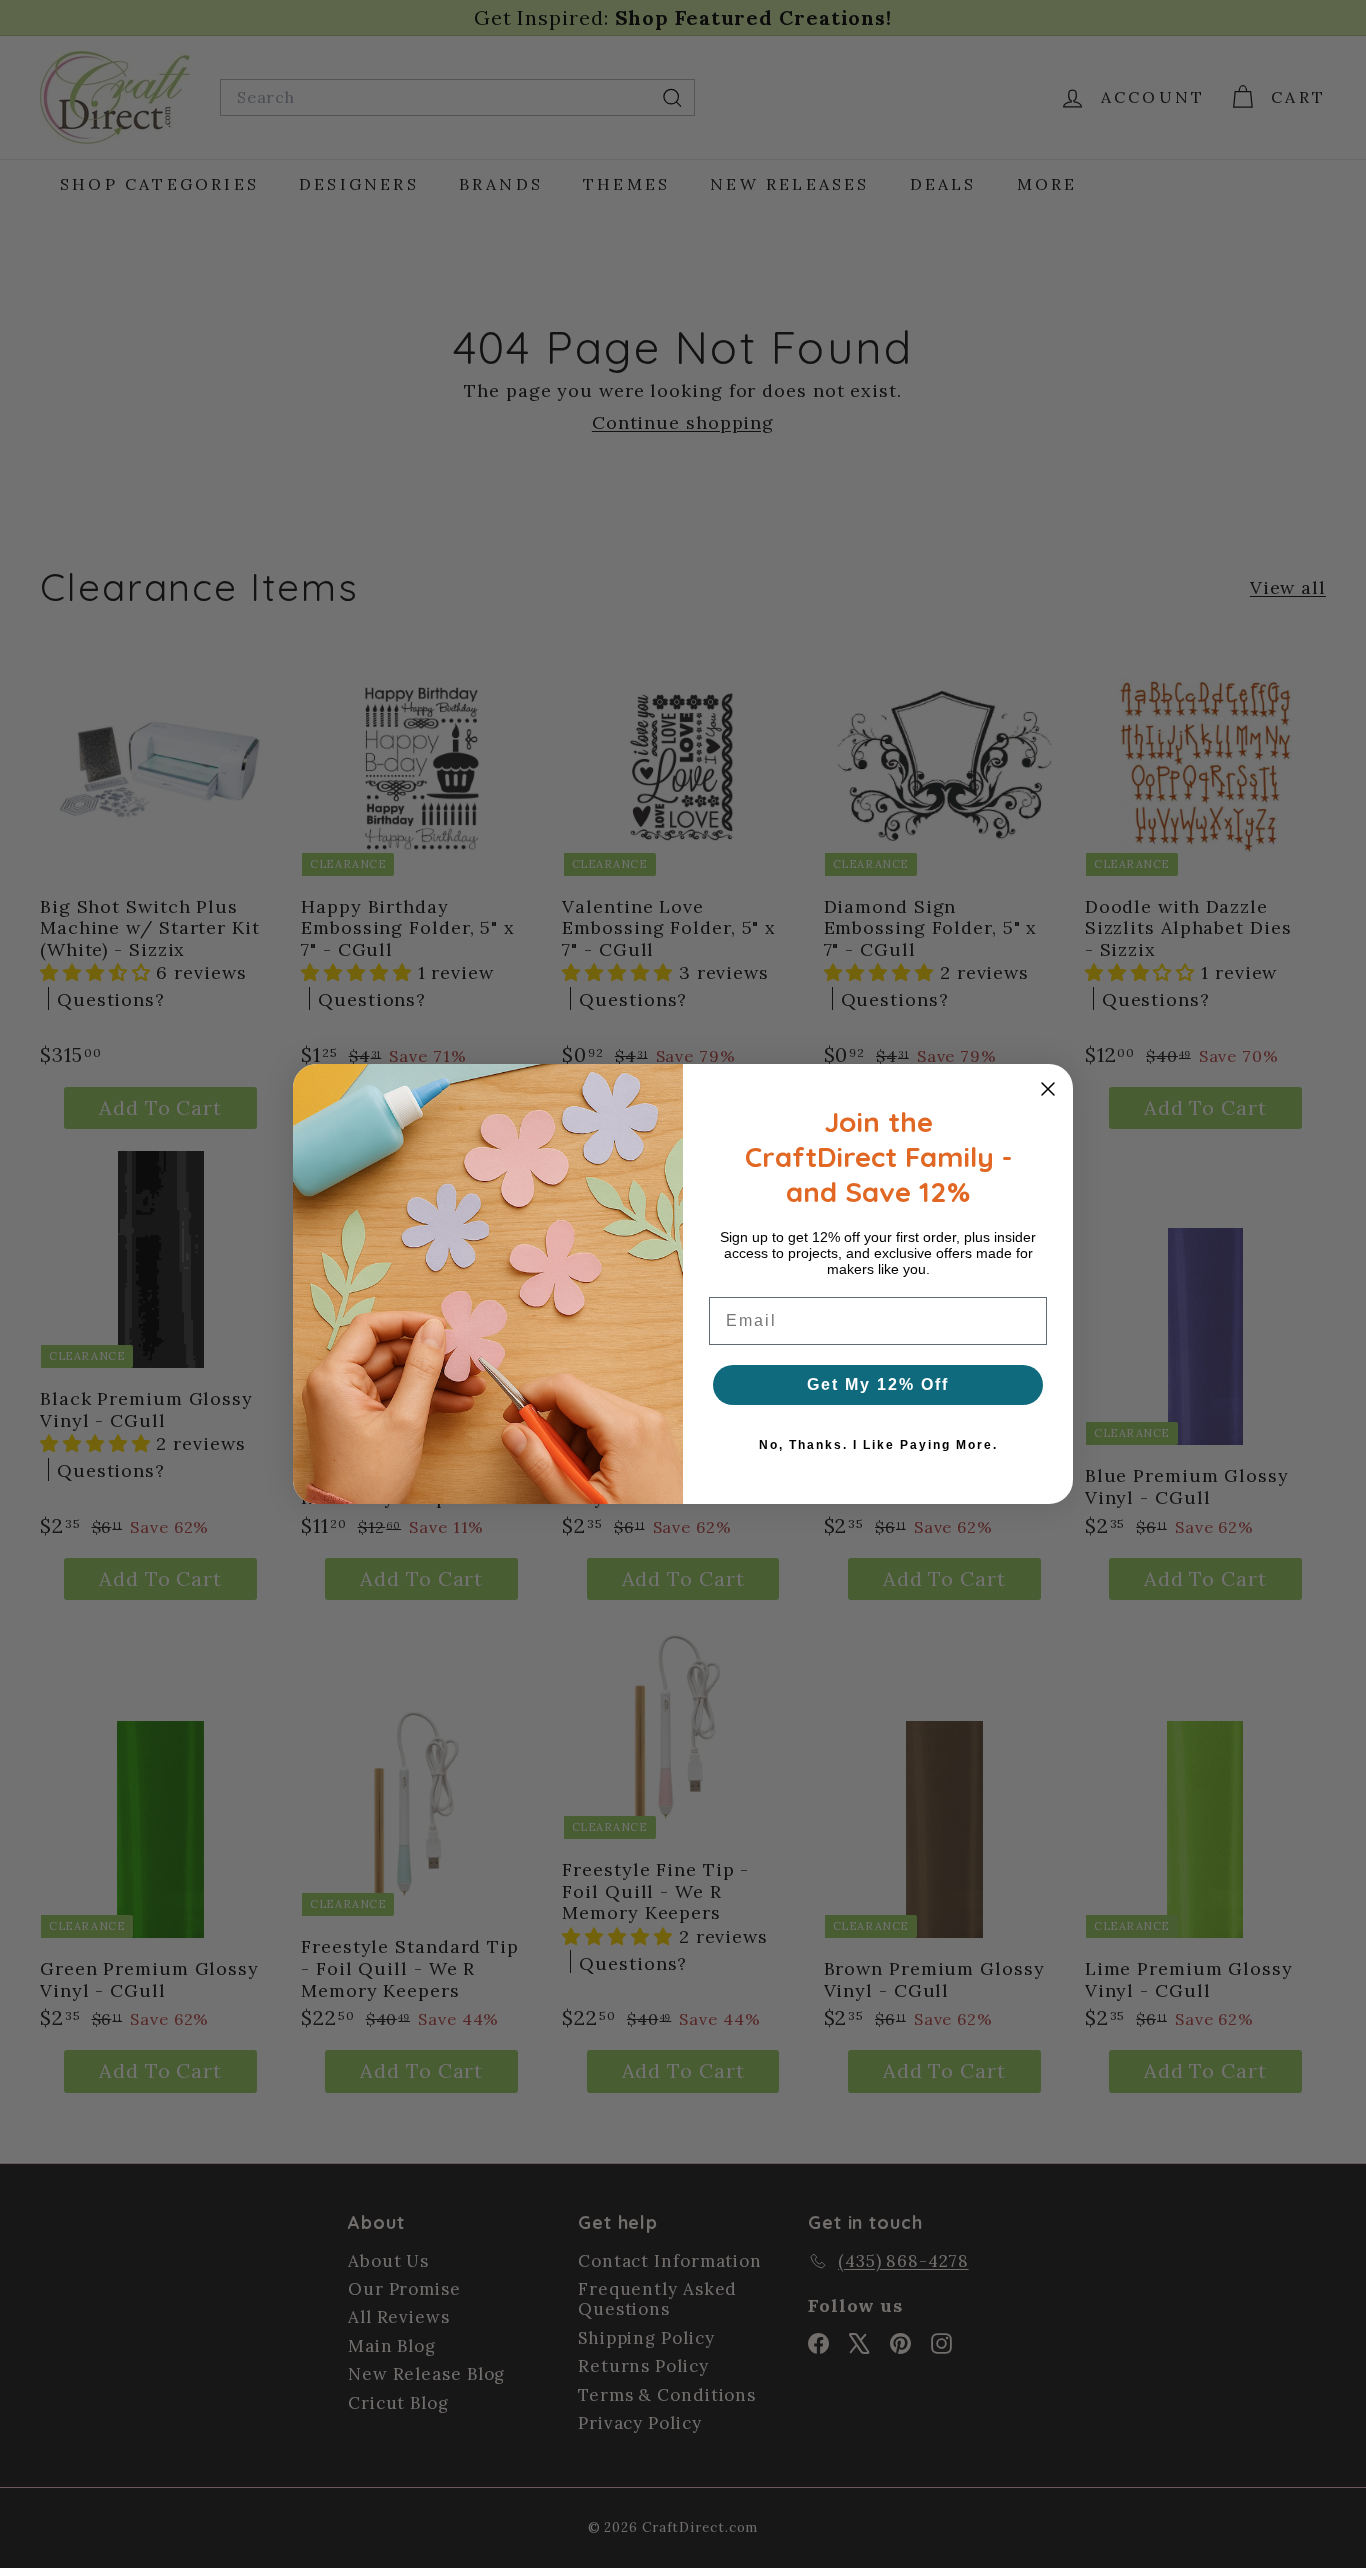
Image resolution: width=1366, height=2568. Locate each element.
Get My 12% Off (878, 1384)
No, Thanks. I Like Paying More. (878, 1445)
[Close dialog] (1048, 1089)
